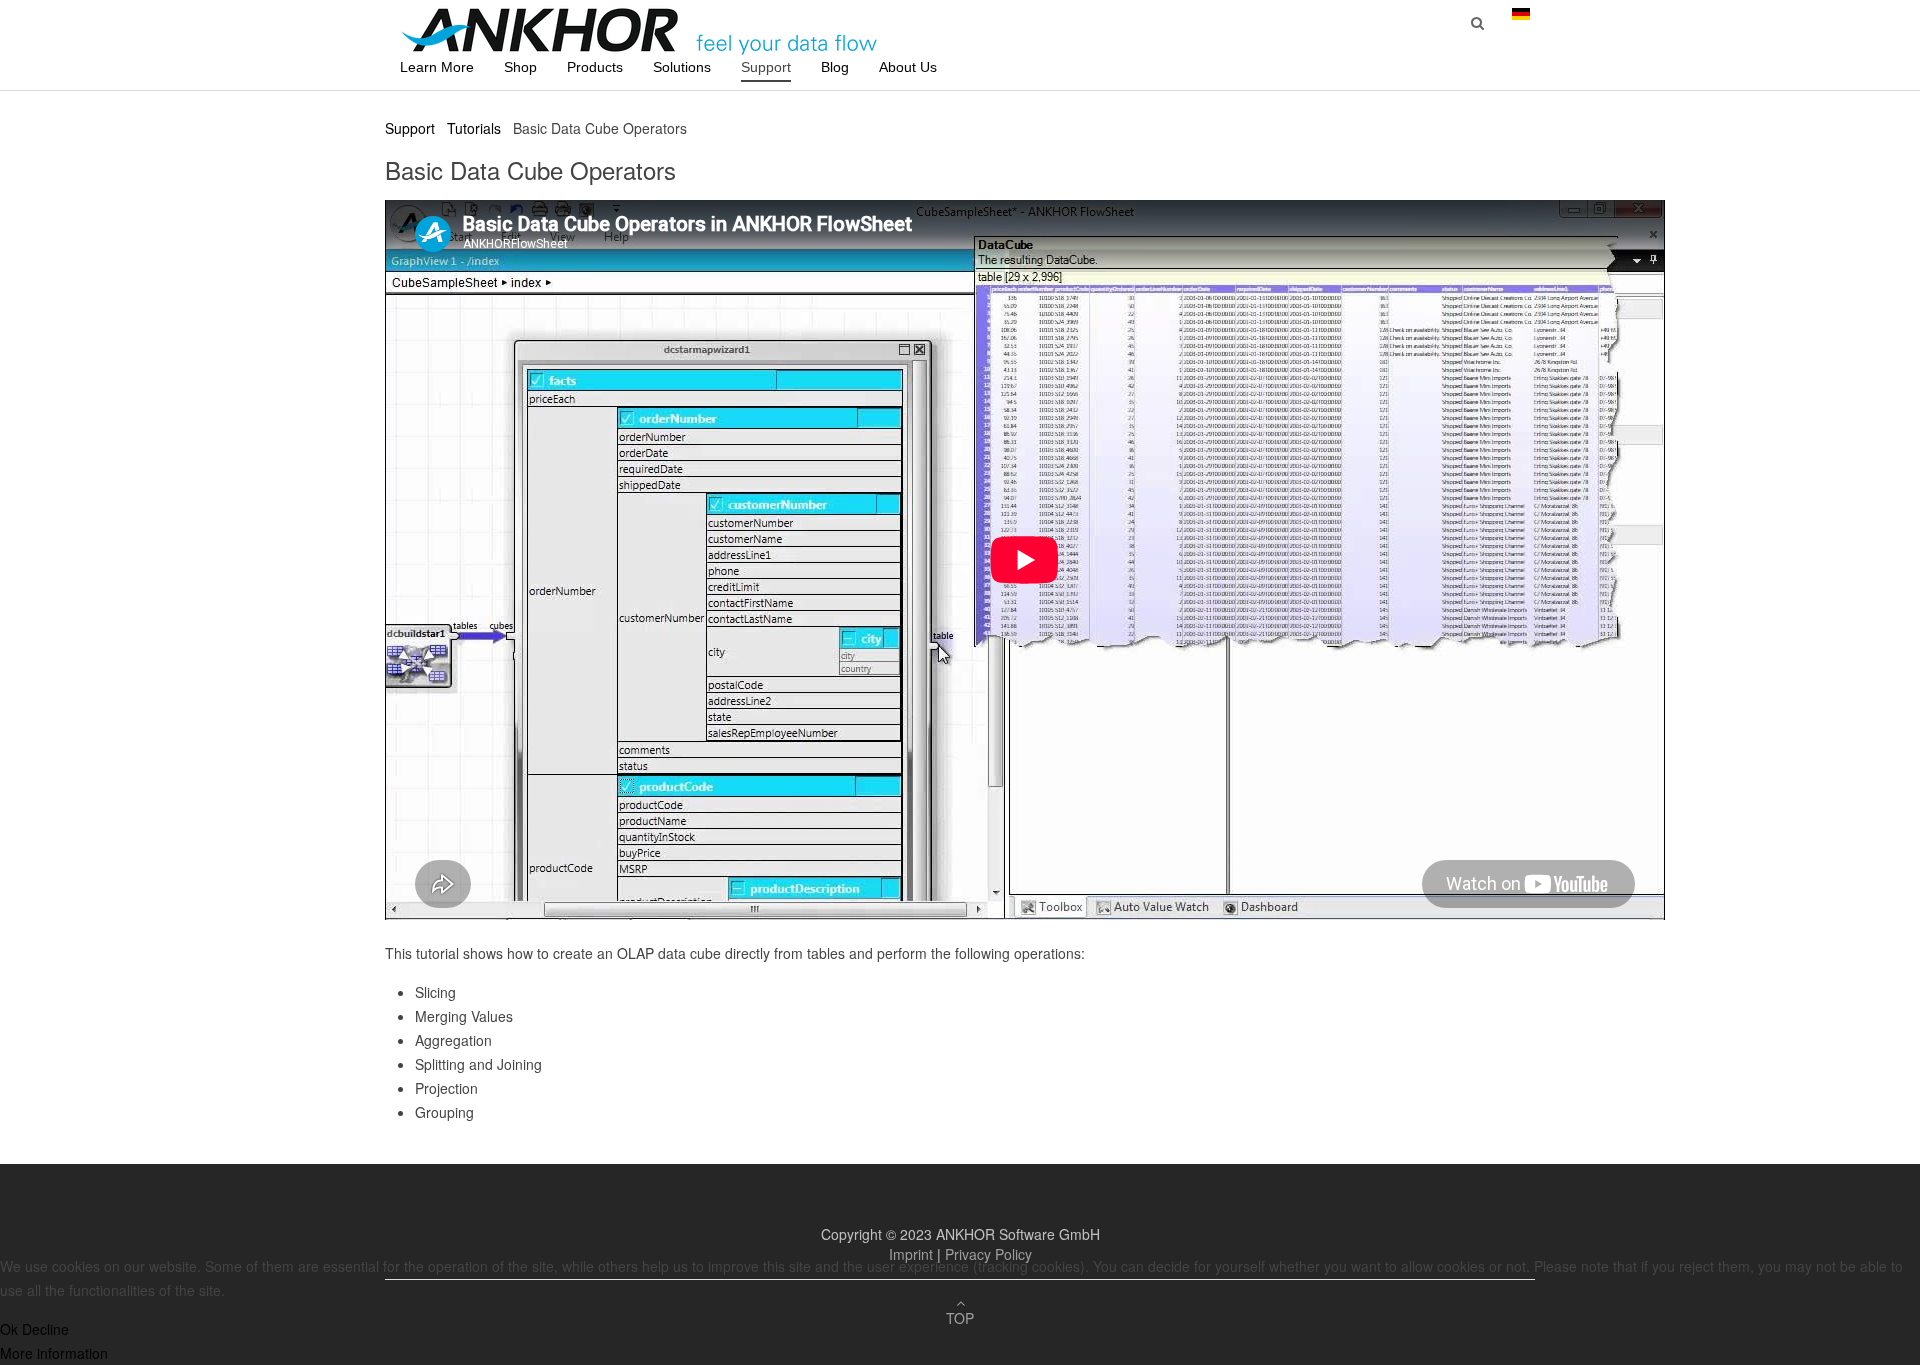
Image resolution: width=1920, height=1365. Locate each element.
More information (54, 1353)
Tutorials (474, 128)
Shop (520, 67)
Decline (45, 1329)
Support (766, 67)
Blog (835, 67)
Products (595, 67)
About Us (908, 67)
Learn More (437, 67)
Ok (9, 1329)
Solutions (682, 67)
